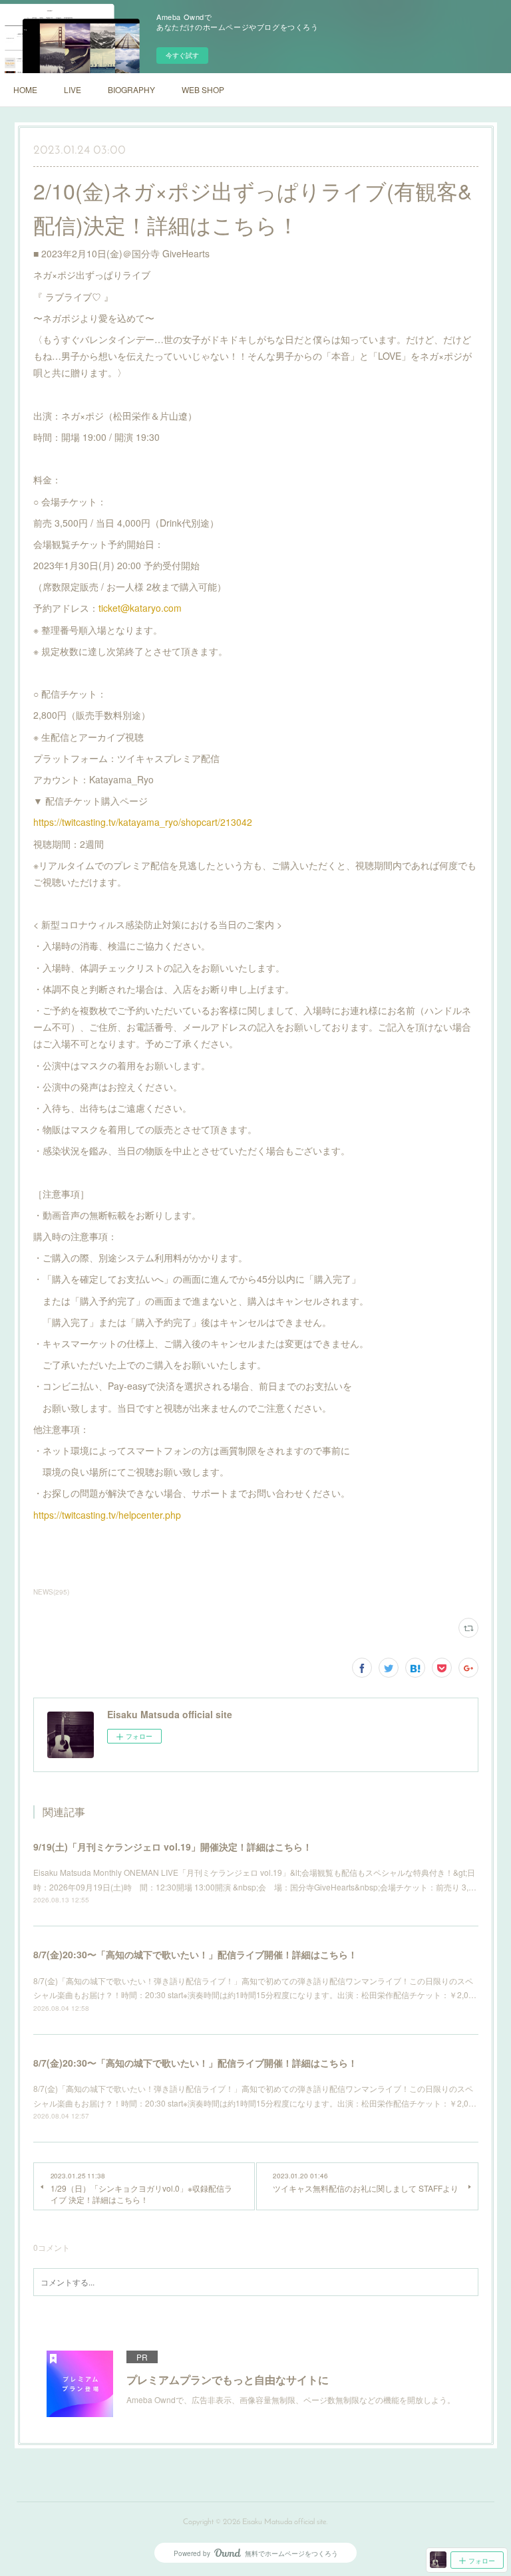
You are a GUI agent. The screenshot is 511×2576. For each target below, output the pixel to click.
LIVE (73, 89)
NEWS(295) (51, 1592)
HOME (25, 89)
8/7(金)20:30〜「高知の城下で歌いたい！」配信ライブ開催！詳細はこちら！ (195, 1954)
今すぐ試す (182, 55)
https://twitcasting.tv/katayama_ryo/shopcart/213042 (143, 822)
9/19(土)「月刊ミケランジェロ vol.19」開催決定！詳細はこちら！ (173, 1847)
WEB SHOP (203, 89)
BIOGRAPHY (131, 89)
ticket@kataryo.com (140, 608)
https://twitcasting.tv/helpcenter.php (107, 1515)
